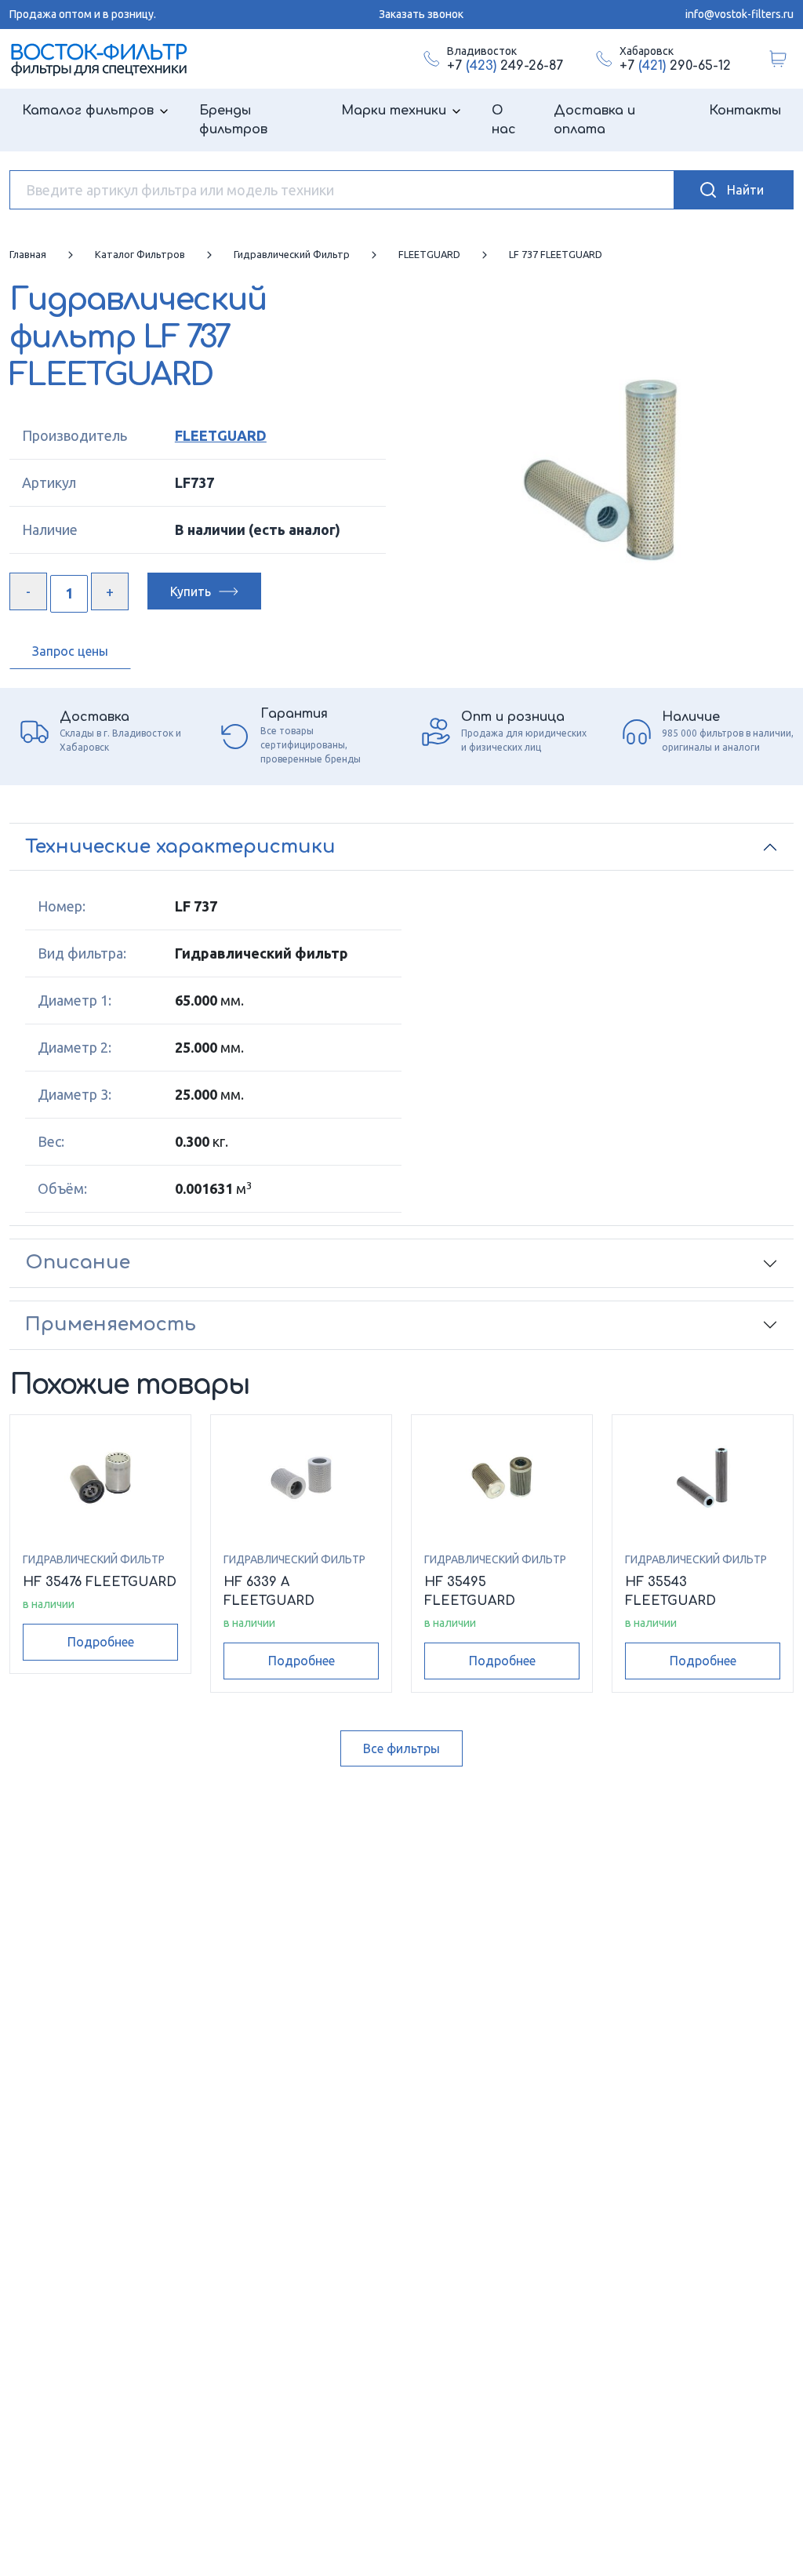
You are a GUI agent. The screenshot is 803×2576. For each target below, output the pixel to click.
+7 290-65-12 (675, 66)
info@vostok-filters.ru (739, 14)
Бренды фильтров (233, 120)
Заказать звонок (421, 14)
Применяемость (111, 1324)
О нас (504, 120)
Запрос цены (70, 651)
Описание (78, 1263)
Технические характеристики (180, 847)
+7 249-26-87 (505, 66)
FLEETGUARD (221, 435)
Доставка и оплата (594, 120)
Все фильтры (401, 1748)
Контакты (745, 111)
